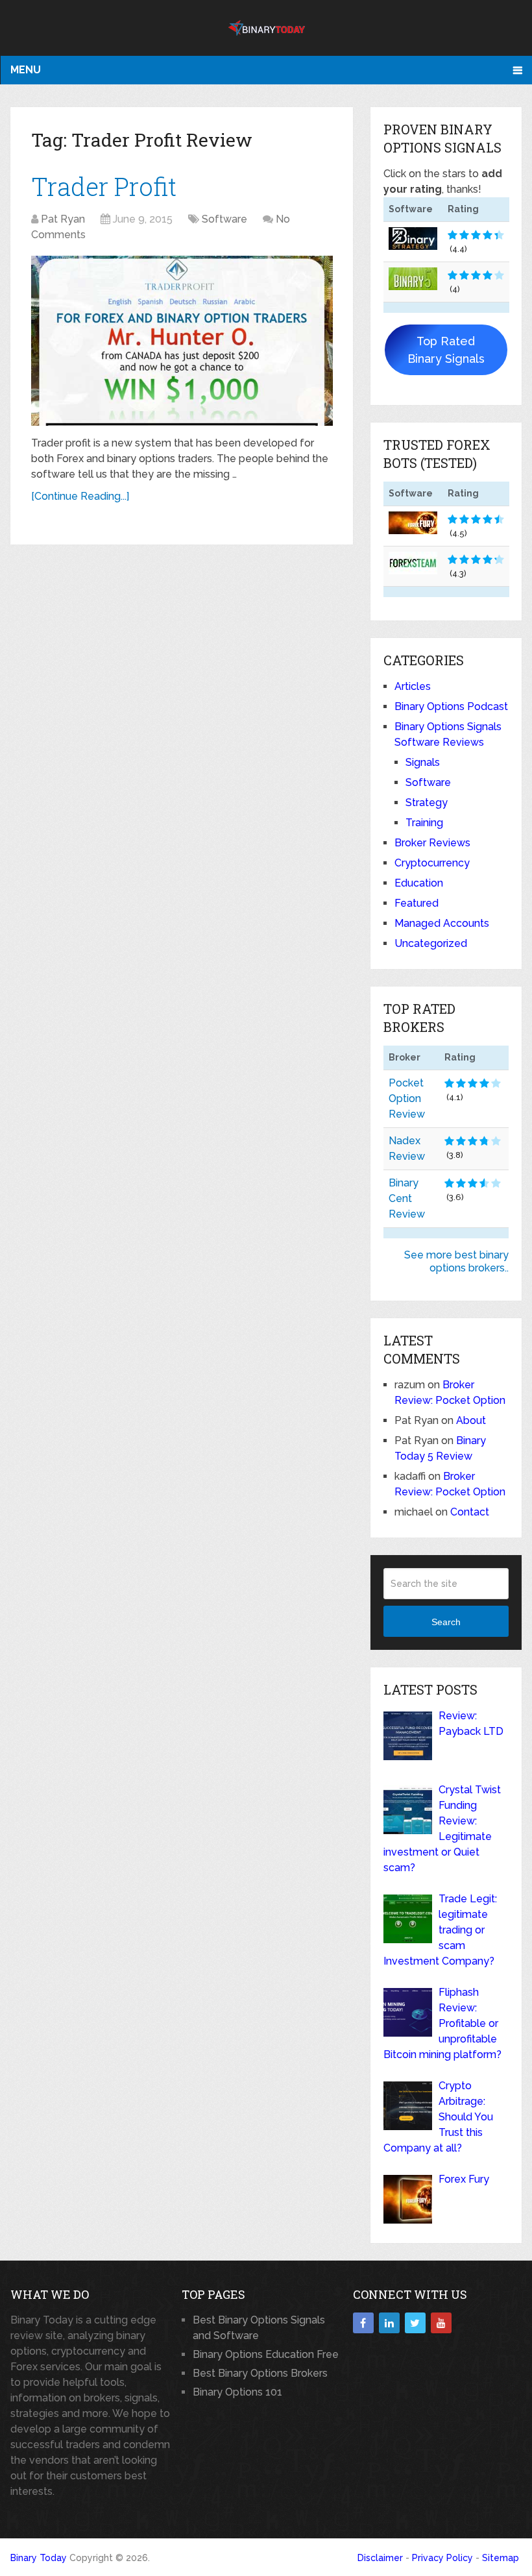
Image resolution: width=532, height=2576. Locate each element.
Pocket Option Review (407, 1098)
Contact (470, 1512)
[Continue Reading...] (80, 496)
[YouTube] (441, 2323)
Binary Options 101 (237, 2392)
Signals (423, 762)
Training (424, 823)
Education (419, 883)
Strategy (427, 803)
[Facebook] (363, 2323)
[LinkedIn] (389, 2323)
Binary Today (39, 2558)
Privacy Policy (442, 2558)
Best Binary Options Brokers (260, 2373)
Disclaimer (380, 2558)
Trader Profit (104, 186)
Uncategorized (431, 943)
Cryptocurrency (432, 863)
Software (224, 219)
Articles (413, 686)
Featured (417, 903)
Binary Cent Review (407, 1198)
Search (446, 1622)
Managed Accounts (442, 923)
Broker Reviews (432, 843)
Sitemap (501, 2558)
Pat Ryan (63, 219)
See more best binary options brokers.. (456, 1261)
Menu (26, 70)
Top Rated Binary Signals (446, 350)
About (471, 1420)
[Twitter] (415, 2323)
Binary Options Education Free (266, 2354)
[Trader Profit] (182, 341)
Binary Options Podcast (451, 706)
